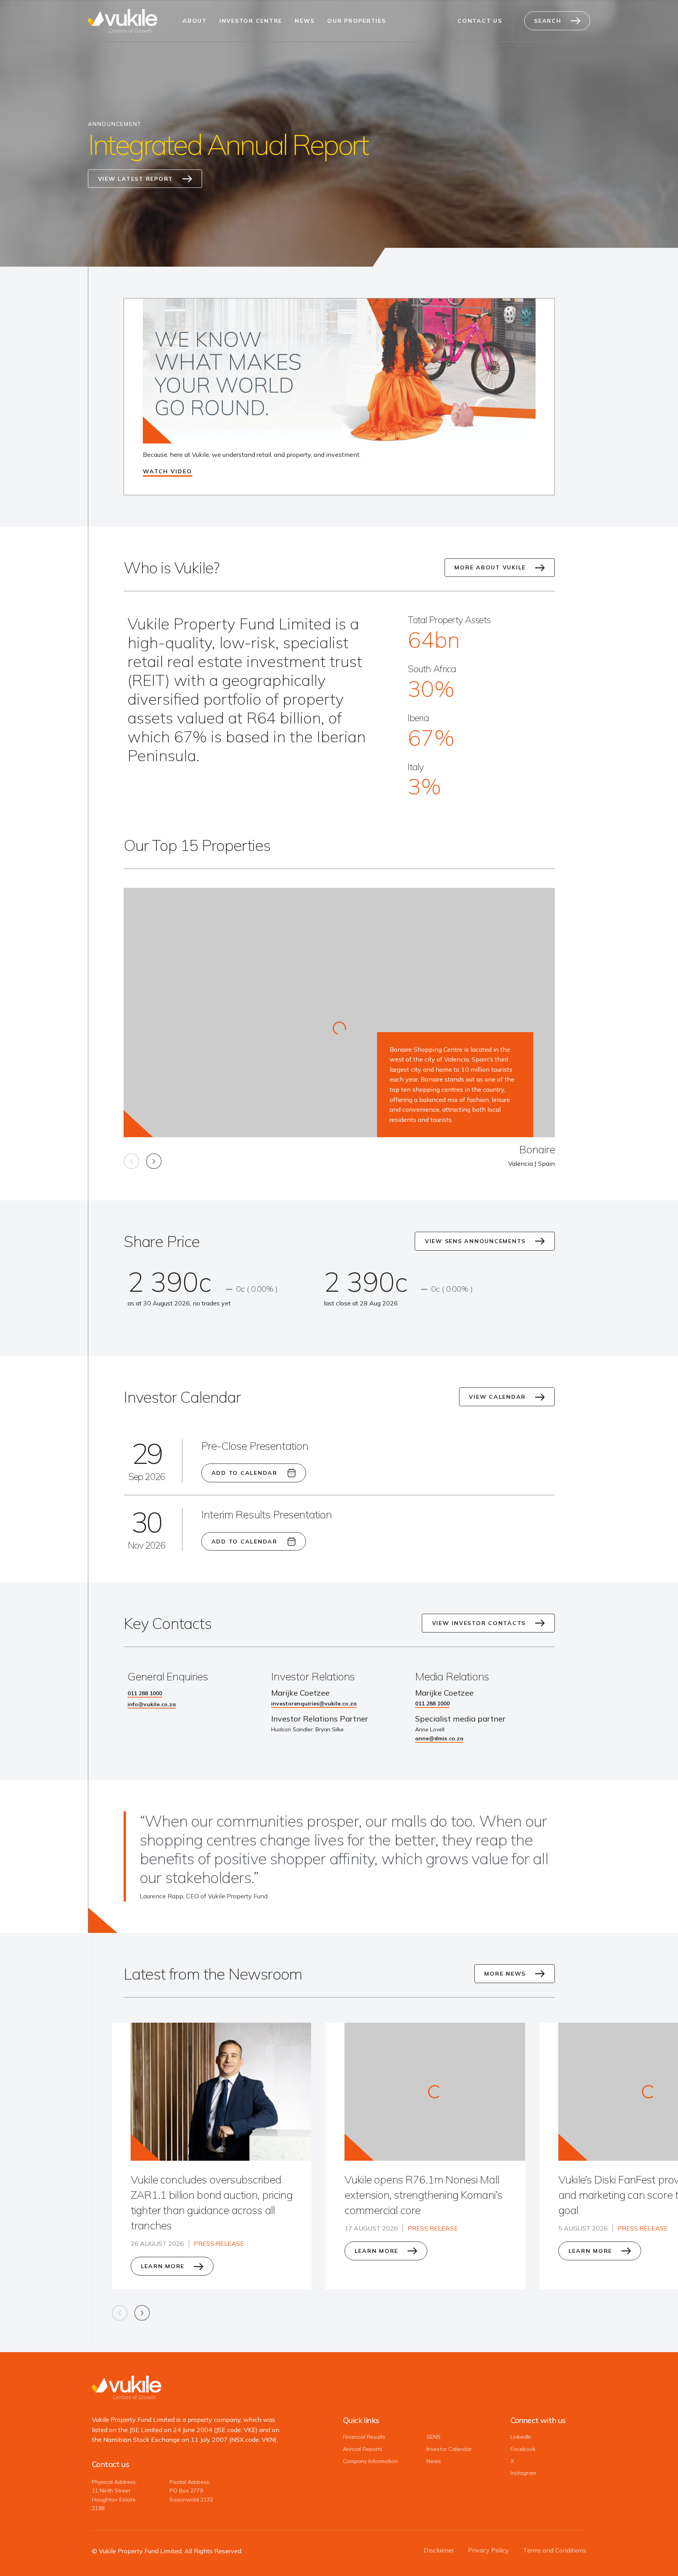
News (305, 21)
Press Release (219, 2243)
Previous (131, 1161)
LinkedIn (521, 2437)
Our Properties (357, 21)
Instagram (523, 2473)
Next (154, 1161)
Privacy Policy (488, 2550)
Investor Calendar (449, 2449)
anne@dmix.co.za (439, 1738)
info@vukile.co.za (152, 1704)
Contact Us (480, 21)
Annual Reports (363, 2449)
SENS (434, 2437)
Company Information (370, 2461)
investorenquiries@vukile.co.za (314, 1703)
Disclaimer (439, 2550)
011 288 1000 (145, 1693)
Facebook (523, 2449)
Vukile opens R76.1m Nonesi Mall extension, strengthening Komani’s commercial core (423, 2195)
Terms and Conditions (555, 2550)
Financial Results (364, 2437)
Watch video (168, 471)
